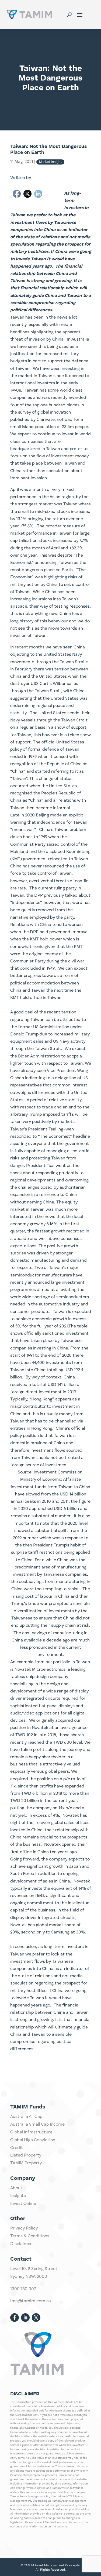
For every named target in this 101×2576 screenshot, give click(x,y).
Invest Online (23, 2204)
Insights (18, 2196)
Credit (17, 2148)
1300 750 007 (23, 2289)
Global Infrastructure (31, 2132)
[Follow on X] (36, 2318)
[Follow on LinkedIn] (25, 2318)
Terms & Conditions (30, 2236)
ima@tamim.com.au (31, 2301)
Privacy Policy (24, 2228)
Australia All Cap (26, 2117)
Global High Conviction (33, 2140)
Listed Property (26, 2155)
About (16, 2188)
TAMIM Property (26, 2163)
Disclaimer (21, 2244)
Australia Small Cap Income (37, 2125)
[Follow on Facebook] (15, 2318)
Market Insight (50, 162)
